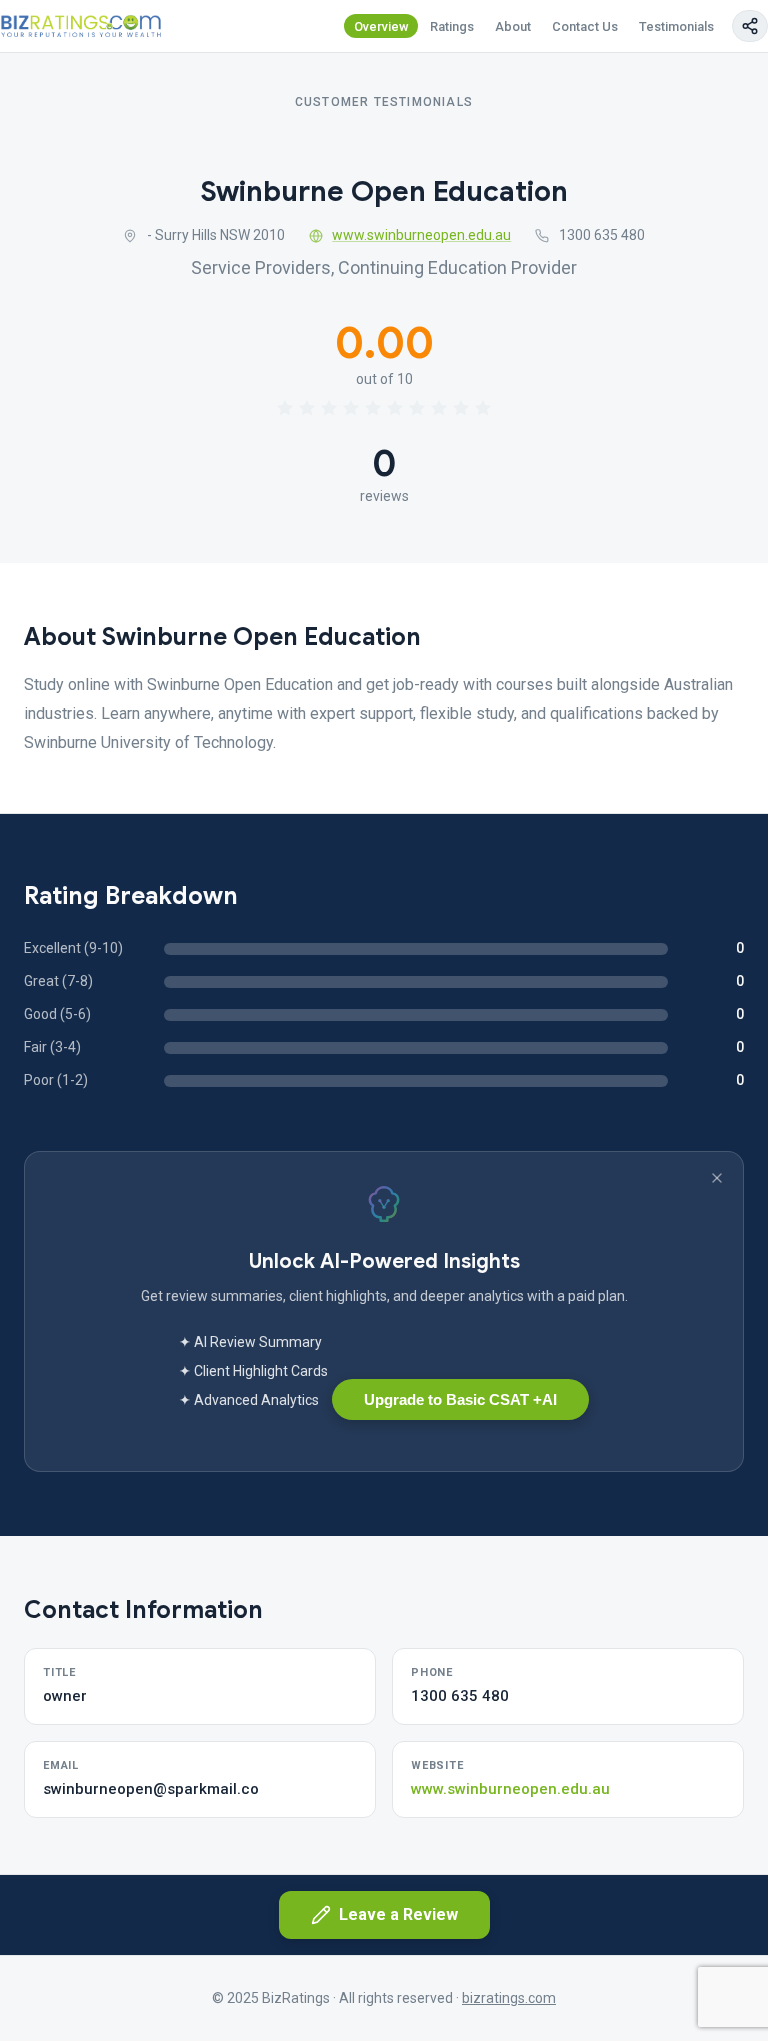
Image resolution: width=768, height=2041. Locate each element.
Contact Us (585, 26)
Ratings (452, 26)
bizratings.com (509, 1998)
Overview (381, 26)
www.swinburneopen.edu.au (421, 235)
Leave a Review (398, 1914)
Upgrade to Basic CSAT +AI (460, 1399)
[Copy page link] (750, 26)
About (513, 26)
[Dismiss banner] (717, 1178)
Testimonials (676, 26)
